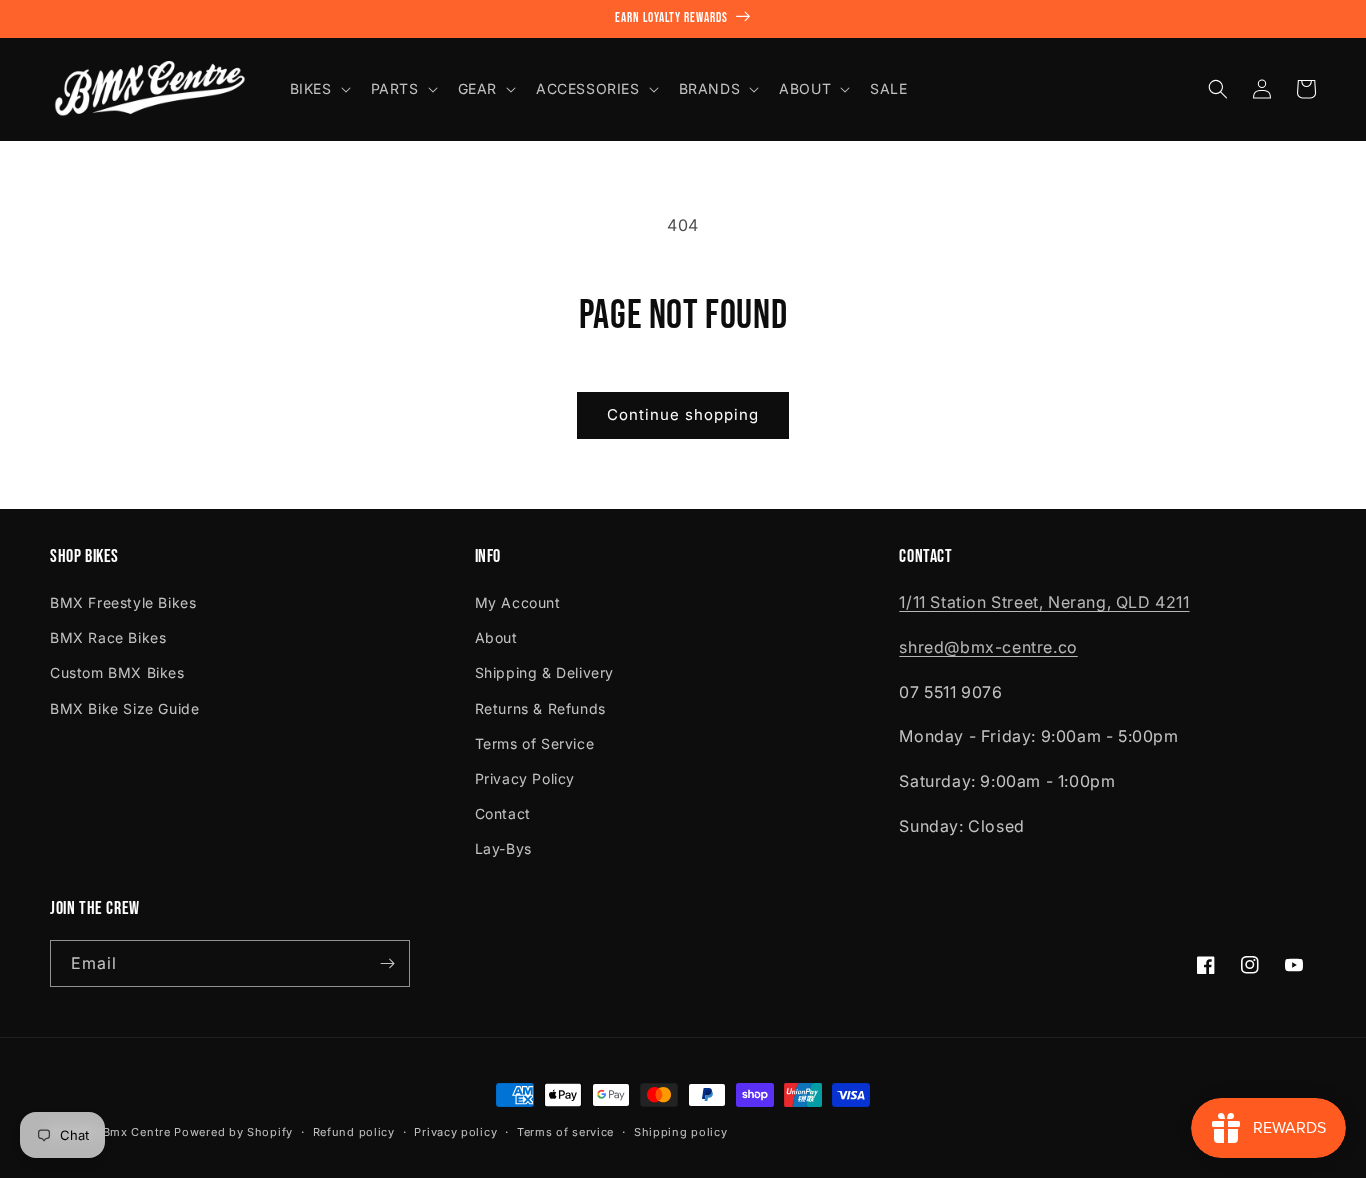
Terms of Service (535, 743)
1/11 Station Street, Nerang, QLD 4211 (1044, 602)
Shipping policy (681, 1132)
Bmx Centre (137, 1132)
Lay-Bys (503, 848)
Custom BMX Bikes (117, 672)
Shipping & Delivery (544, 672)
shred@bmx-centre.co (988, 647)
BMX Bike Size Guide (124, 708)
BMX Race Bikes (108, 637)
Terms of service (565, 1132)
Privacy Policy (525, 778)
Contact (503, 813)
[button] (318, 89)
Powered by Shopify (233, 1132)
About (496, 637)
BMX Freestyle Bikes (123, 602)
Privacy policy (455, 1132)
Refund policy (354, 1132)
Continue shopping (683, 414)
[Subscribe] (387, 963)
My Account (518, 602)
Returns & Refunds (540, 708)
